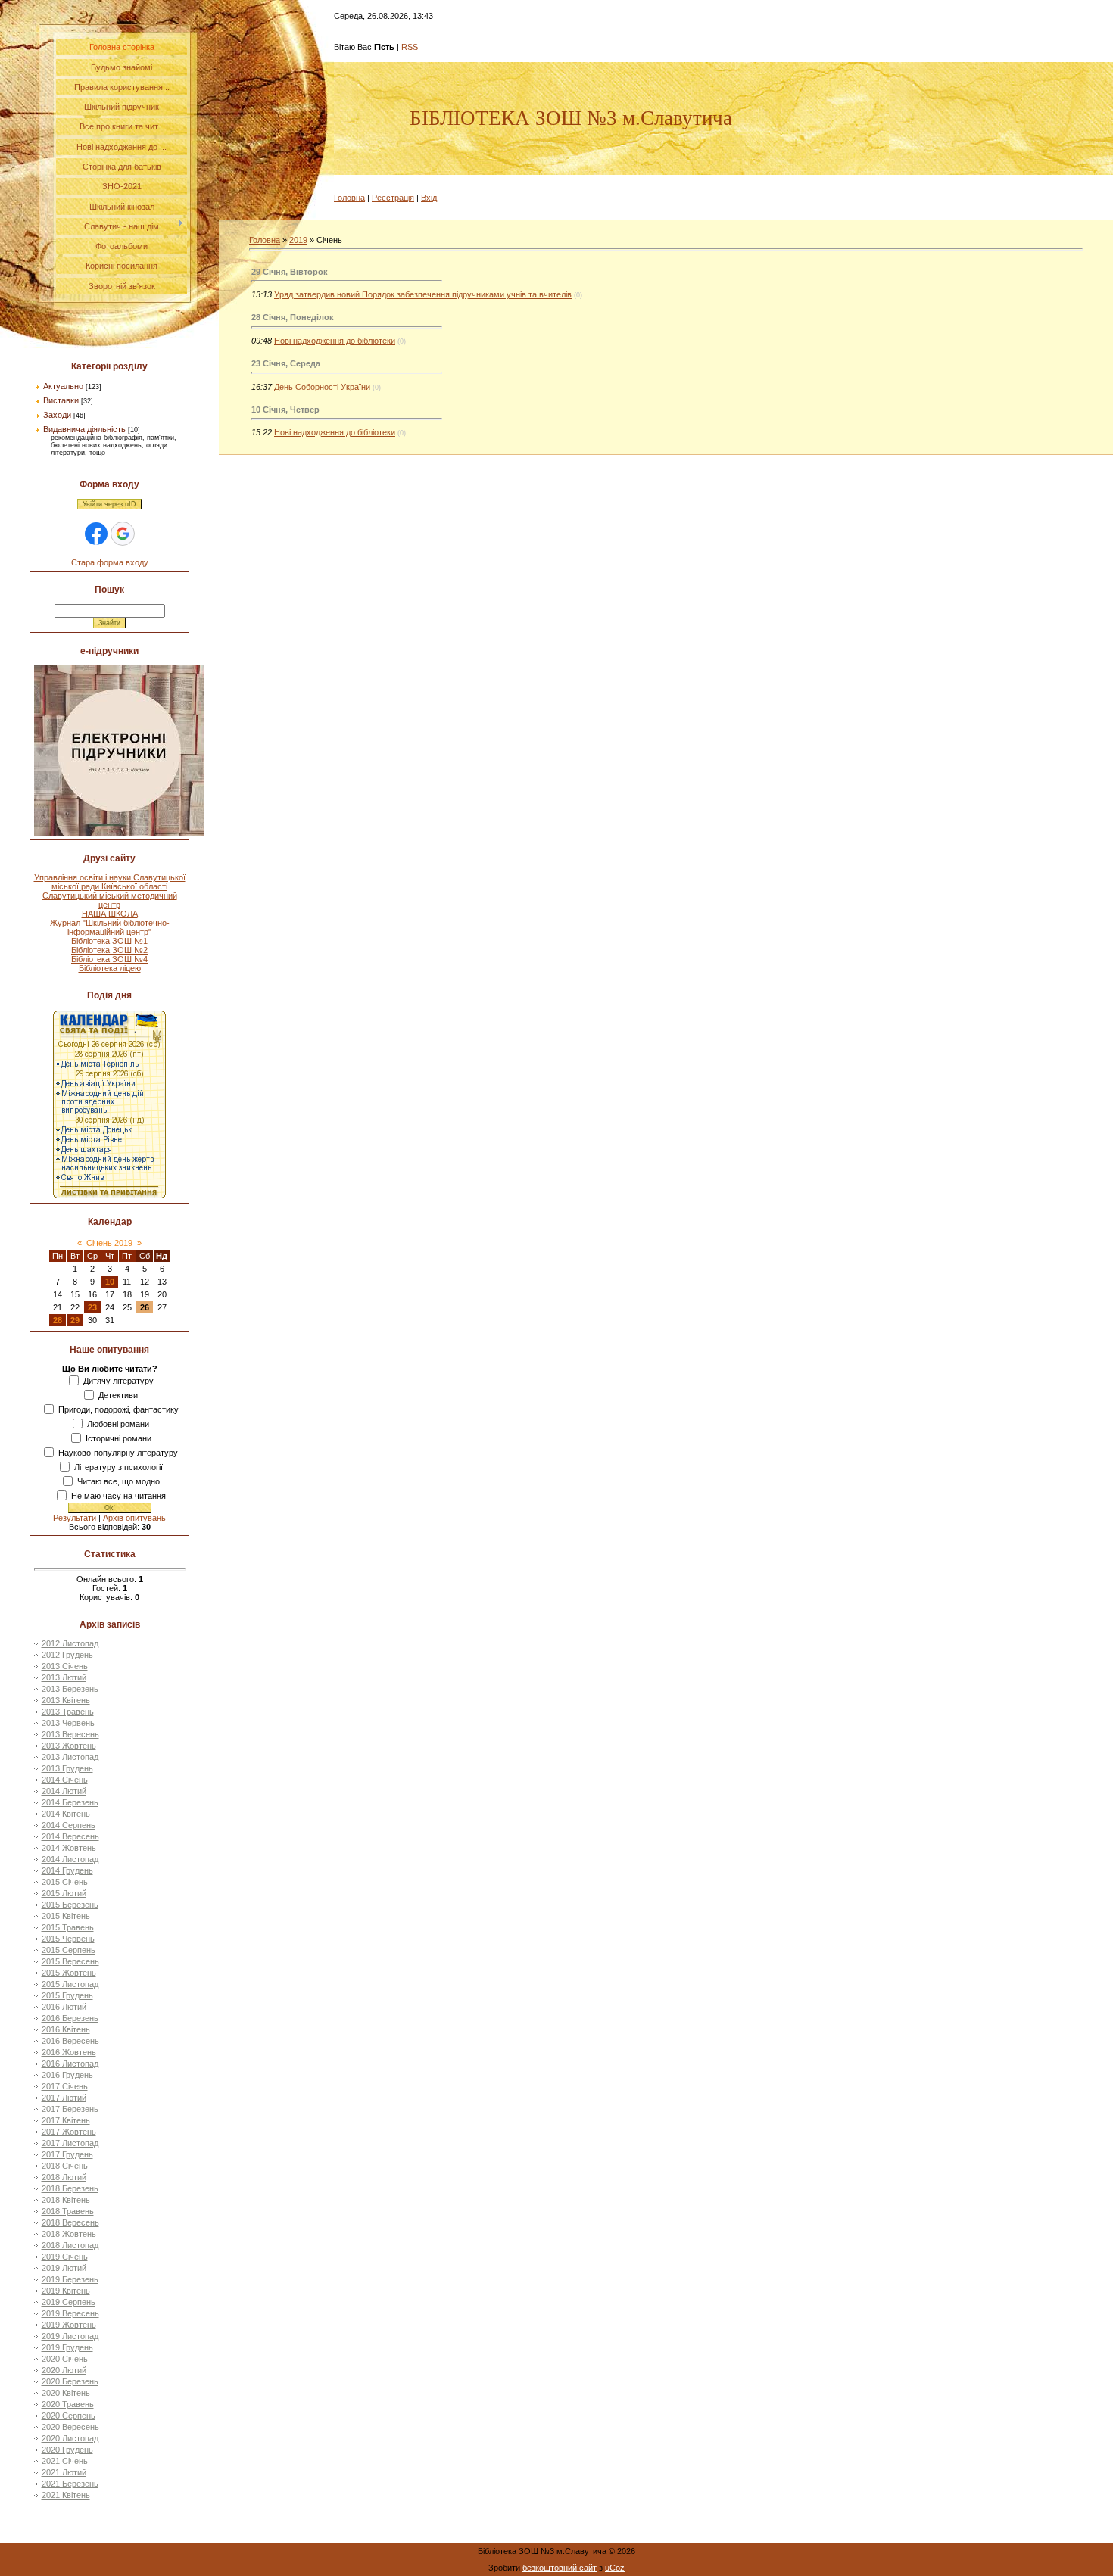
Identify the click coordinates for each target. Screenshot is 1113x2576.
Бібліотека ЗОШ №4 (109, 959)
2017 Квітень (66, 2120)
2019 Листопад (70, 2336)
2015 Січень (65, 1882)
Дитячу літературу (118, 1381)
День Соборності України (322, 387)
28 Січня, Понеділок (293, 317)
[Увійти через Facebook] (96, 534)
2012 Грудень (67, 1655)
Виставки (61, 400)
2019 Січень (65, 2257)
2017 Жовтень (69, 2132)
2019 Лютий (64, 2268)
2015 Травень (68, 1927)
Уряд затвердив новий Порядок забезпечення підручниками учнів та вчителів (423, 294)
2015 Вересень (70, 1961)
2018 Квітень (66, 2200)
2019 (298, 240)
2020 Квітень (66, 2393)
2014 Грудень (67, 1870)
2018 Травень (68, 2211)
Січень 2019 (109, 1243)
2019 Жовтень (69, 2325)
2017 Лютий (64, 2098)
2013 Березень (70, 1689)
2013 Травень (68, 1712)
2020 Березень (70, 2381)
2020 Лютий (64, 2370)
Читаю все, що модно (118, 1481)
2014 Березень (70, 1802)
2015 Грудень (67, 1995)
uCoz (615, 2568)
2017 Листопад (70, 2143)
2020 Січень (65, 2359)
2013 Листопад (70, 1757)
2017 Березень (70, 2109)
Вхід (429, 198)
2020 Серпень (69, 2416)
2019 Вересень (70, 2313)
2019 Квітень (66, 2291)
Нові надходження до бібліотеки (335, 341)
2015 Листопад (70, 1984)
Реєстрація (393, 198)
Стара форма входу (110, 562)
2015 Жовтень (69, 1973)
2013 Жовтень (69, 1746)
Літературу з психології (118, 1467)
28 (58, 1320)
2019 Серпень (69, 2302)
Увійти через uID (109, 504)
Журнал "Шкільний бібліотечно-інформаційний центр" (110, 927)
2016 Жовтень (69, 2052)
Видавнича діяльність (84, 429)
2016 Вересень (70, 2041)
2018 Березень (70, 2188)
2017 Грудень (67, 2154)
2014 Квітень (66, 1814)
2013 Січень (65, 1666)
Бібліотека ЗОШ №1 (109, 941)
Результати (75, 1518)
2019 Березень (70, 2279)
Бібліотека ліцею (110, 968)
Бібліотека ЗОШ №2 (109, 950)
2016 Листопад (70, 2064)
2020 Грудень (67, 2450)
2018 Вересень (70, 2222)
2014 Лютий (64, 1791)
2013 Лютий (64, 1677)
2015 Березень (70, 1905)
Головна (349, 198)
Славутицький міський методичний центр (110, 900)
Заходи (57, 415)
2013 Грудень (67, 1768)
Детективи (118, 1395)
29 (75, 1320)
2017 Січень (65, 2086)
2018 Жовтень (69, 2234)
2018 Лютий (64, 2177)
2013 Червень (68, 1723)
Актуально (63, 386)
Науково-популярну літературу (118, 1453)
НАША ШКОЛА (110, 914)
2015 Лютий (64, 1893)
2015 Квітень (66, 1916)
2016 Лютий (64, 2007)
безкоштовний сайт (560, 2568)
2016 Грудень (67, 2075)
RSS (410, 47)
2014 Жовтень (69, 1848)
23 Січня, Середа (286, 363)
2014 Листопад (70, 1859)
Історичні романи (118, 1438)
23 (92, 1307)
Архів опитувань (134, 1518)
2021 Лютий (64, 2472)
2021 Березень (70, 2484)
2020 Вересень (70, 2427)
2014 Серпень (69, 1825)
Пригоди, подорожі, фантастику (118, 1409)
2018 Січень (65, 2166)
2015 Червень (68, 1939)
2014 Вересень (70, 1836)
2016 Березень (70, 2018)
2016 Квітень (66, 2029)
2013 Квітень (66, 1700)
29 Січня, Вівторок (290, 272)
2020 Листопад (70, 2438)
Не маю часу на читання (118, 1496)
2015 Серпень (69, 1950)
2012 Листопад (70, 1643)
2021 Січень (65, 2461)
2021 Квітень (66, 2495)
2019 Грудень (67, 2347)
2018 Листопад (70, 2245)
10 (110, 1282)
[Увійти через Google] (123, 534)
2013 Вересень (70, 1734)
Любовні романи (118, 1424)
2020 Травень (68, 2404)
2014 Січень (65, 1780)
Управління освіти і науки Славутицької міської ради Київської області (110, 882)
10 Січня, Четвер (285, 410)
